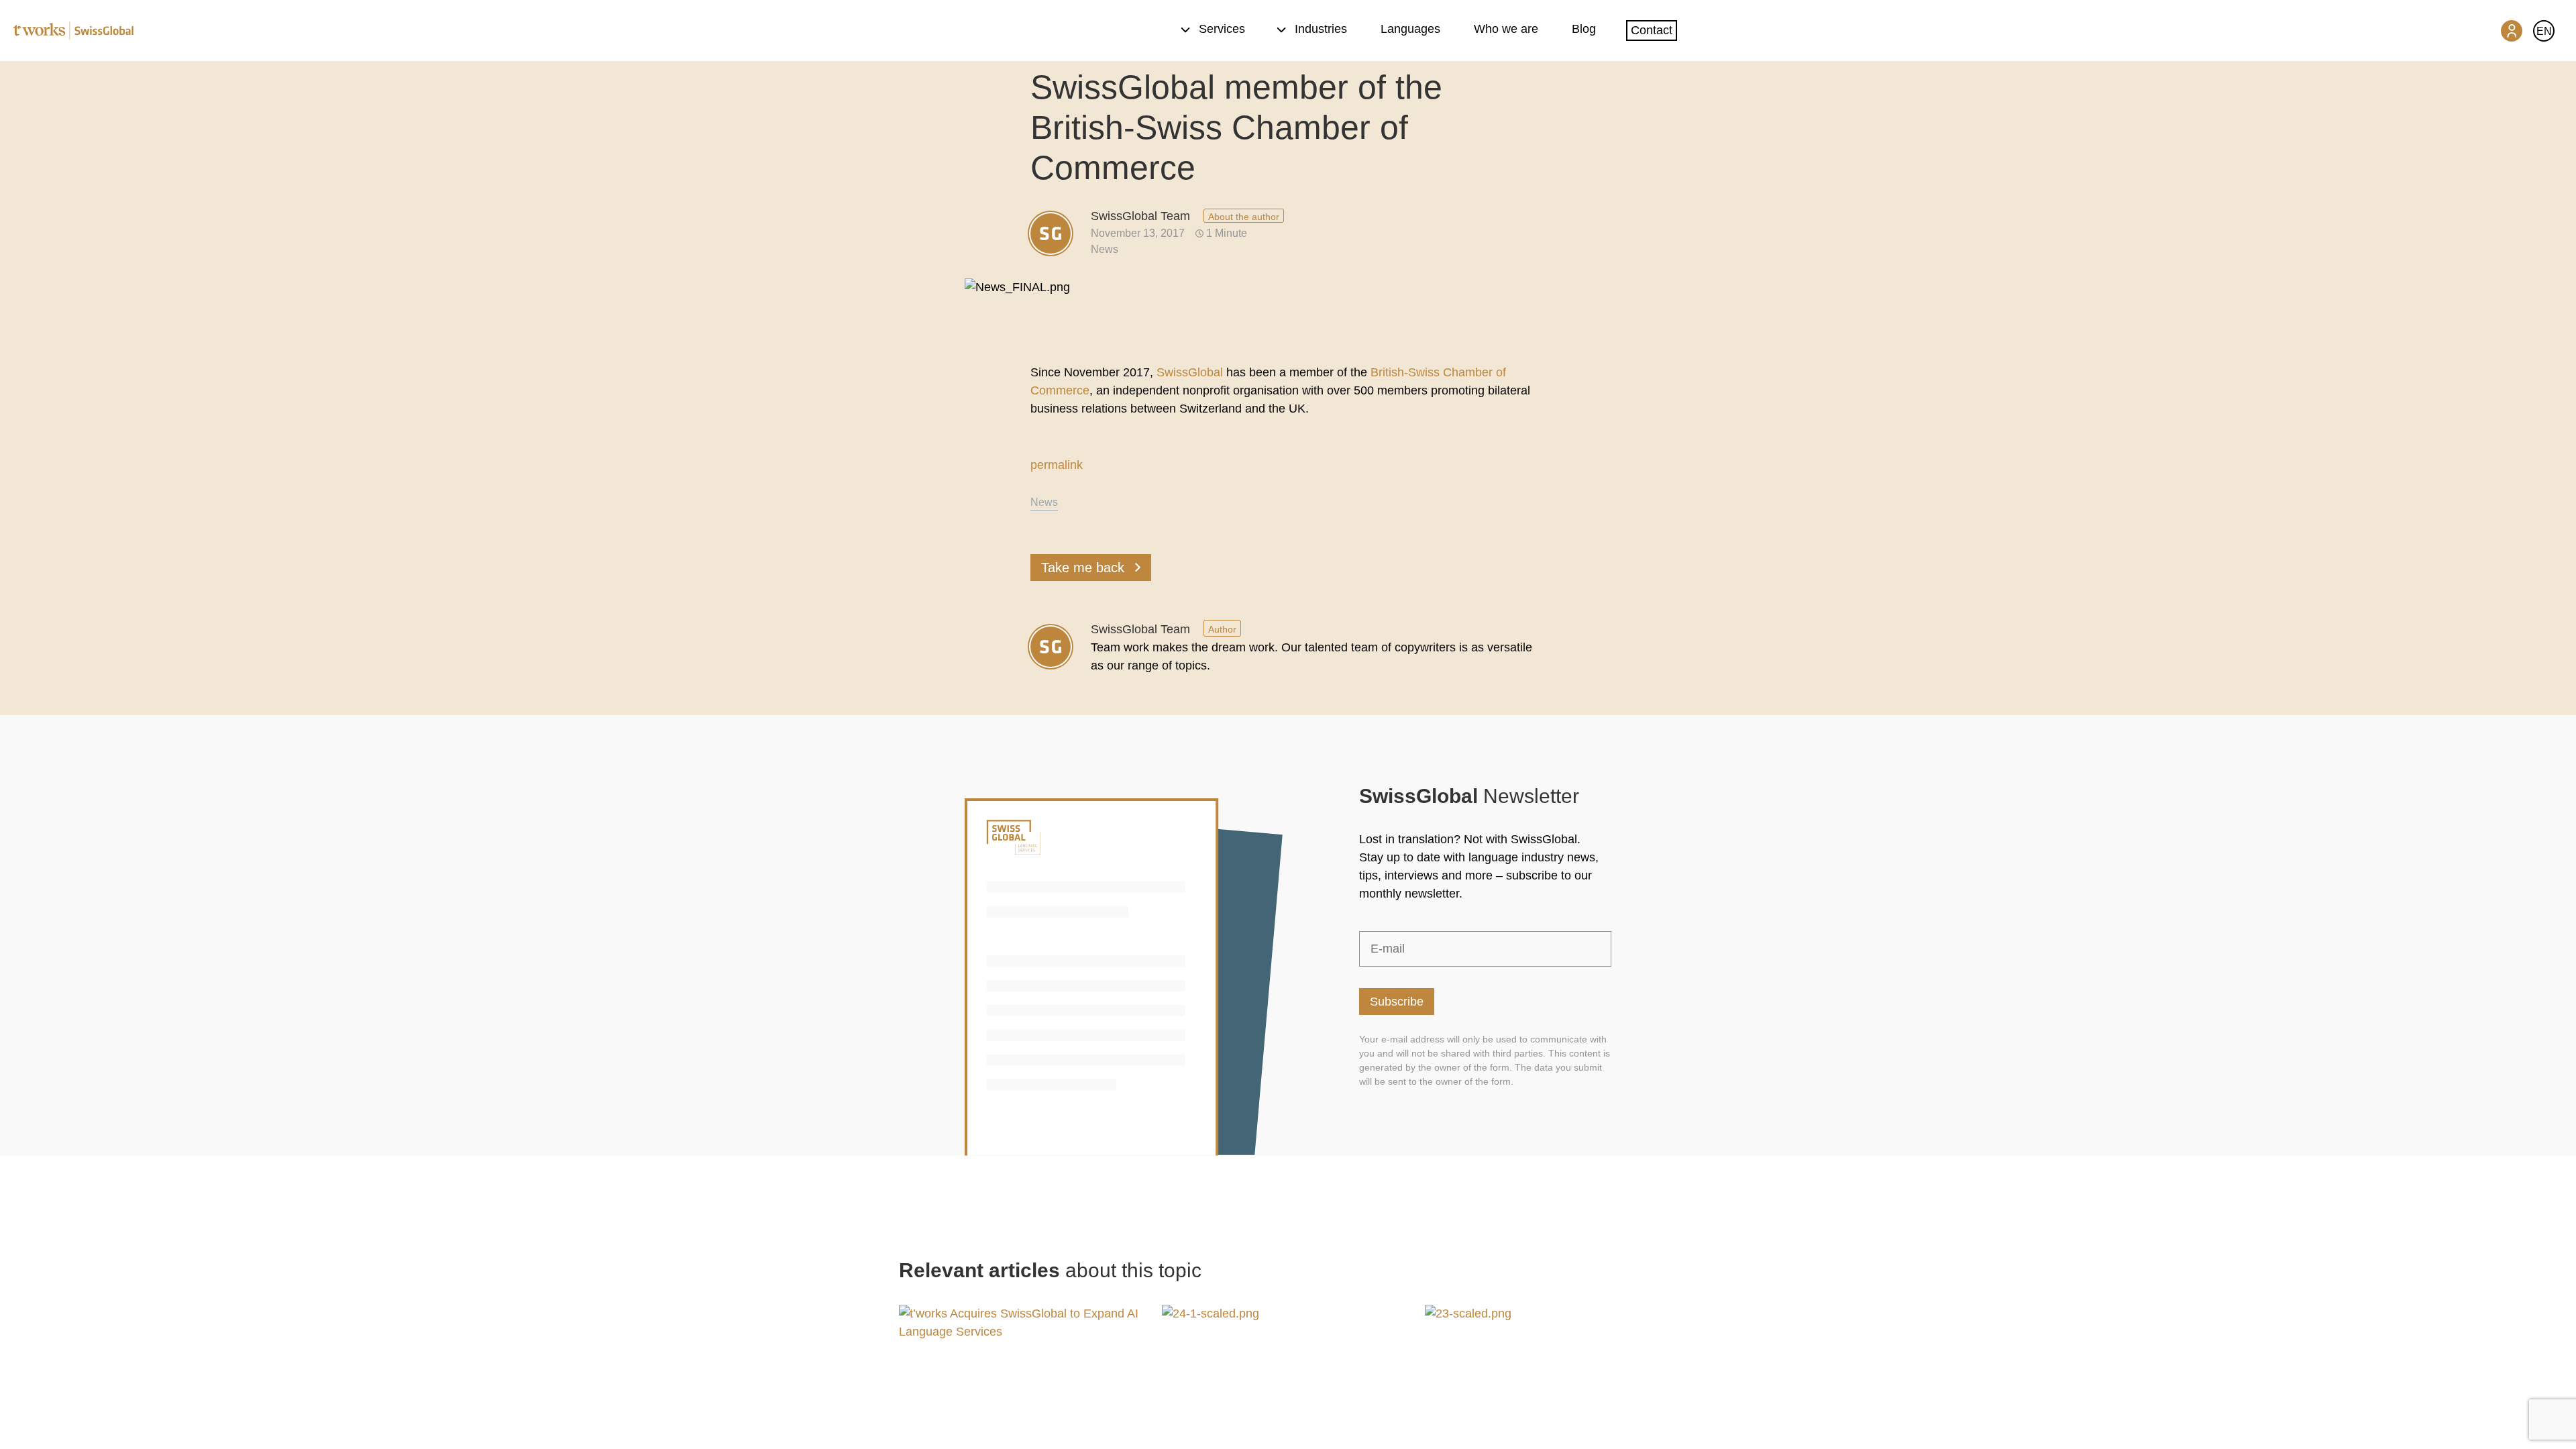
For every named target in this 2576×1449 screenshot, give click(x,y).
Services (1222, 29)
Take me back (1083, 568)
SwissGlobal (1190, 372)
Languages (1410, 29)
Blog (1584, 29)
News (1105, 249)
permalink (1057, 465)
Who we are (1506, 29)
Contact (1652, 30)
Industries (1321, 29)
